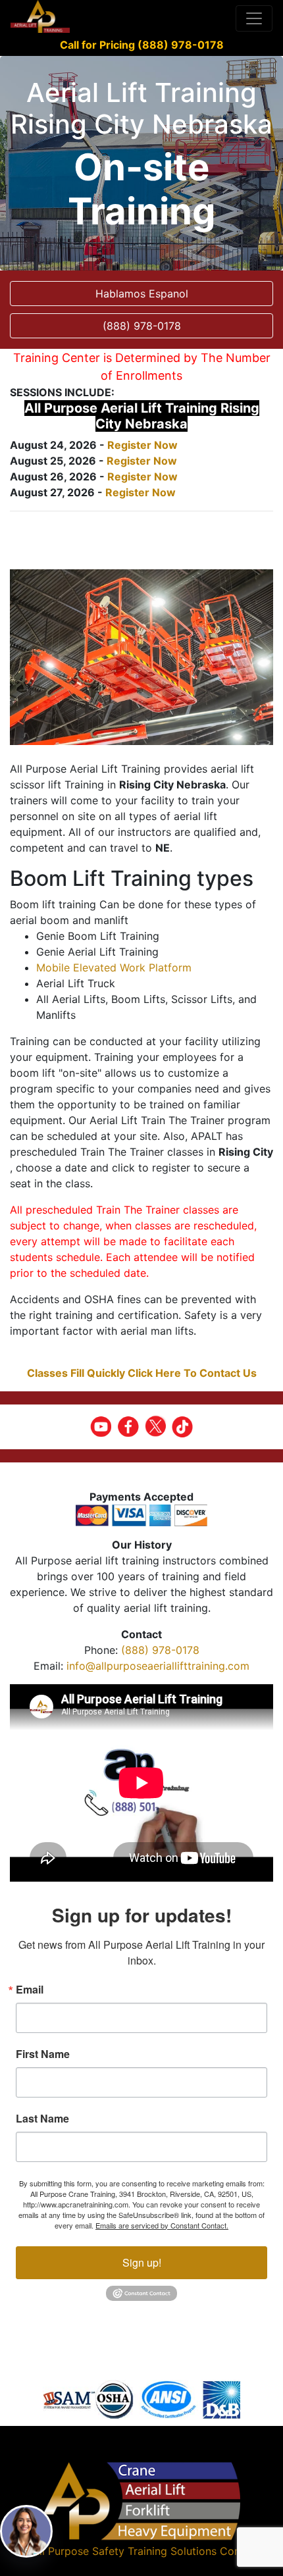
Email (30, 1990)
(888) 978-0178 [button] (142, 326)
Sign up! (142, 2262)
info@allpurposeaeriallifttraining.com (158, 1666)
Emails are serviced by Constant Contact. (162, 2225)
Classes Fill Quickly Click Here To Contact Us (142, 1373)
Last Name (42, 2119)
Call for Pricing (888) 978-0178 (142, 45)
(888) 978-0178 (160, 1650)
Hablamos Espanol (142, 294)
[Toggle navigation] (254, 18)
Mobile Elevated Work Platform (114, 967)
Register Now (142, 445)
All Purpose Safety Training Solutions (124, 2551)
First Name (43, 2054)
